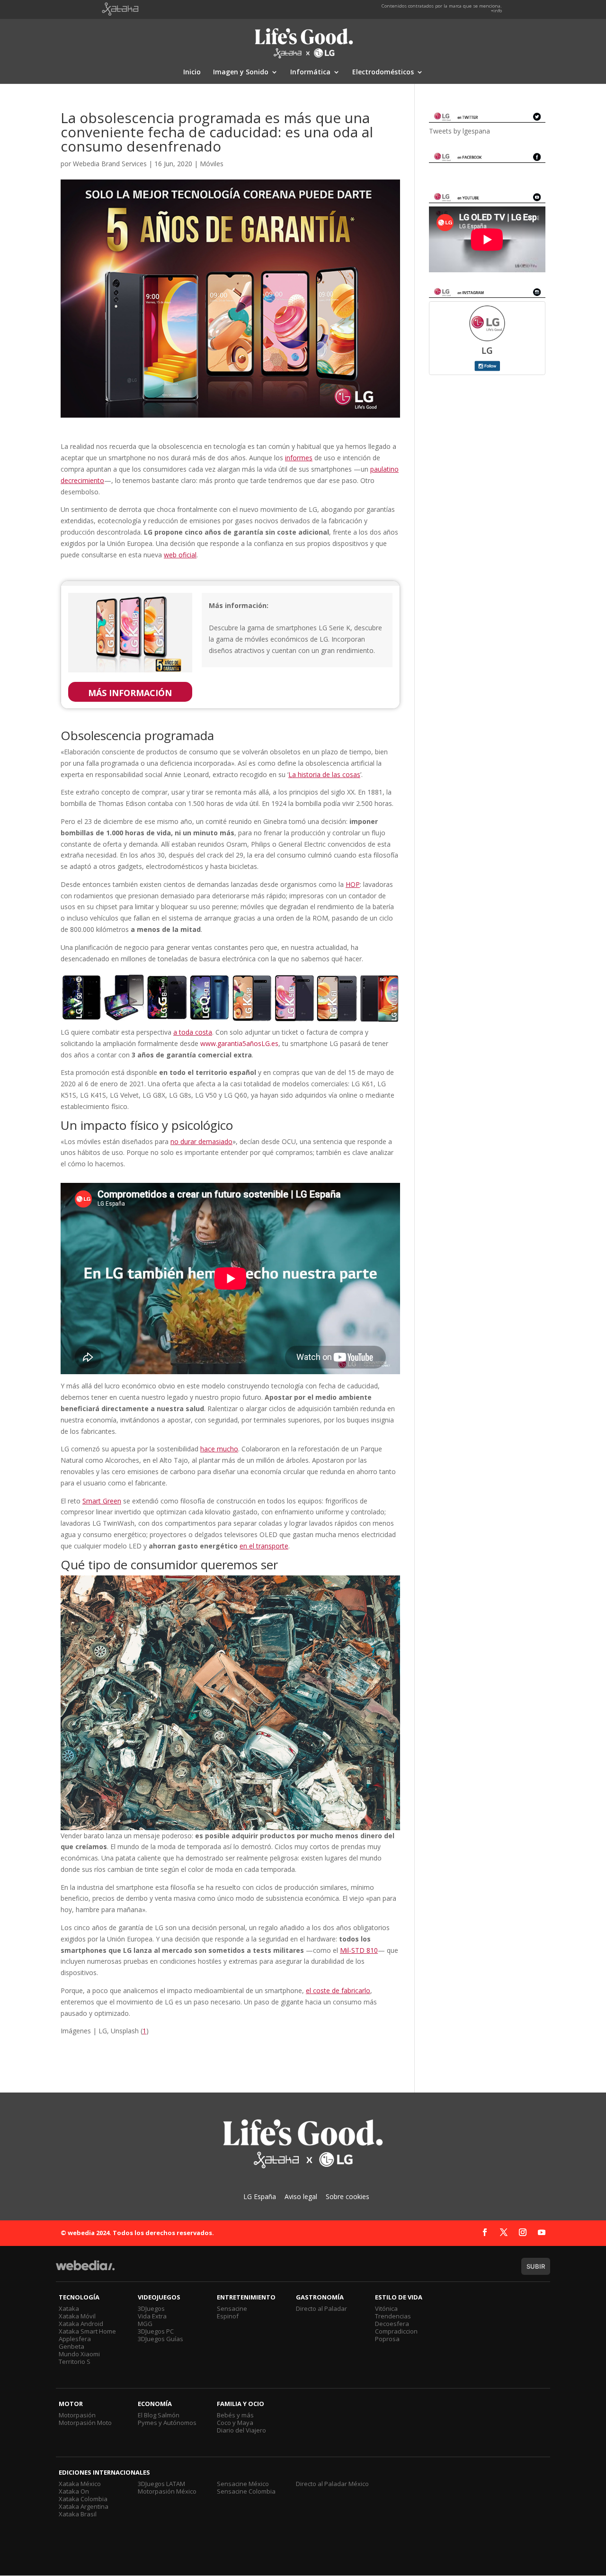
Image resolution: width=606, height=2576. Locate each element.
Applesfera (75, 2339)
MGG (145, 2324)
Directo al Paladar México (332, 2484)
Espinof (228, 2316)
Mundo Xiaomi (79, 2354)
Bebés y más (235, 2415)
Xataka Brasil (78, 2514)
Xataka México (80, 2484)
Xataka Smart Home (87, 2331)
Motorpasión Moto (85, 2423)
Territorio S (75, 2361)
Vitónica (386, 2308)
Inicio (192, 72)
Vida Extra (152, 2316)
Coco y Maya (235, 2423)
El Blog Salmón (159, 2415)
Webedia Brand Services (110, 164)
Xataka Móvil (77, 2316)
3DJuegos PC (156, 2331)
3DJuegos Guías (160, 2339)
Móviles (212, 164)
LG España (260, 2196)
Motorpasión (77, 2415)
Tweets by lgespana (459, 131)
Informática (310, 72)
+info (496, 11)
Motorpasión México (167, 2491)
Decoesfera (392, 2324)
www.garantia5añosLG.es (239, 1043)
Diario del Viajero (241, 2430)
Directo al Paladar (321, 2308)
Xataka (69, 2308)
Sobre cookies (348, 2196)
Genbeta (71, 2346)
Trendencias (393, 2316)
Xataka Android (81, 2324)
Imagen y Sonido (241, 72)
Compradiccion (396, 2331)
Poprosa (387, 2339)
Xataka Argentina (84, 2506)
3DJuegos (151, 2308)
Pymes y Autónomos (167, 2423)
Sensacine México (243, 2484)
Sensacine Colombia (246, 2491)
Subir (536, 2266)
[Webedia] (85, 2270)
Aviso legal (301, 2196)
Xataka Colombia (83, 2499)
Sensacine (232, 2308)
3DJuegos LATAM (161, 2484)
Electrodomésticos (383, 72)
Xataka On (74, 2491)
